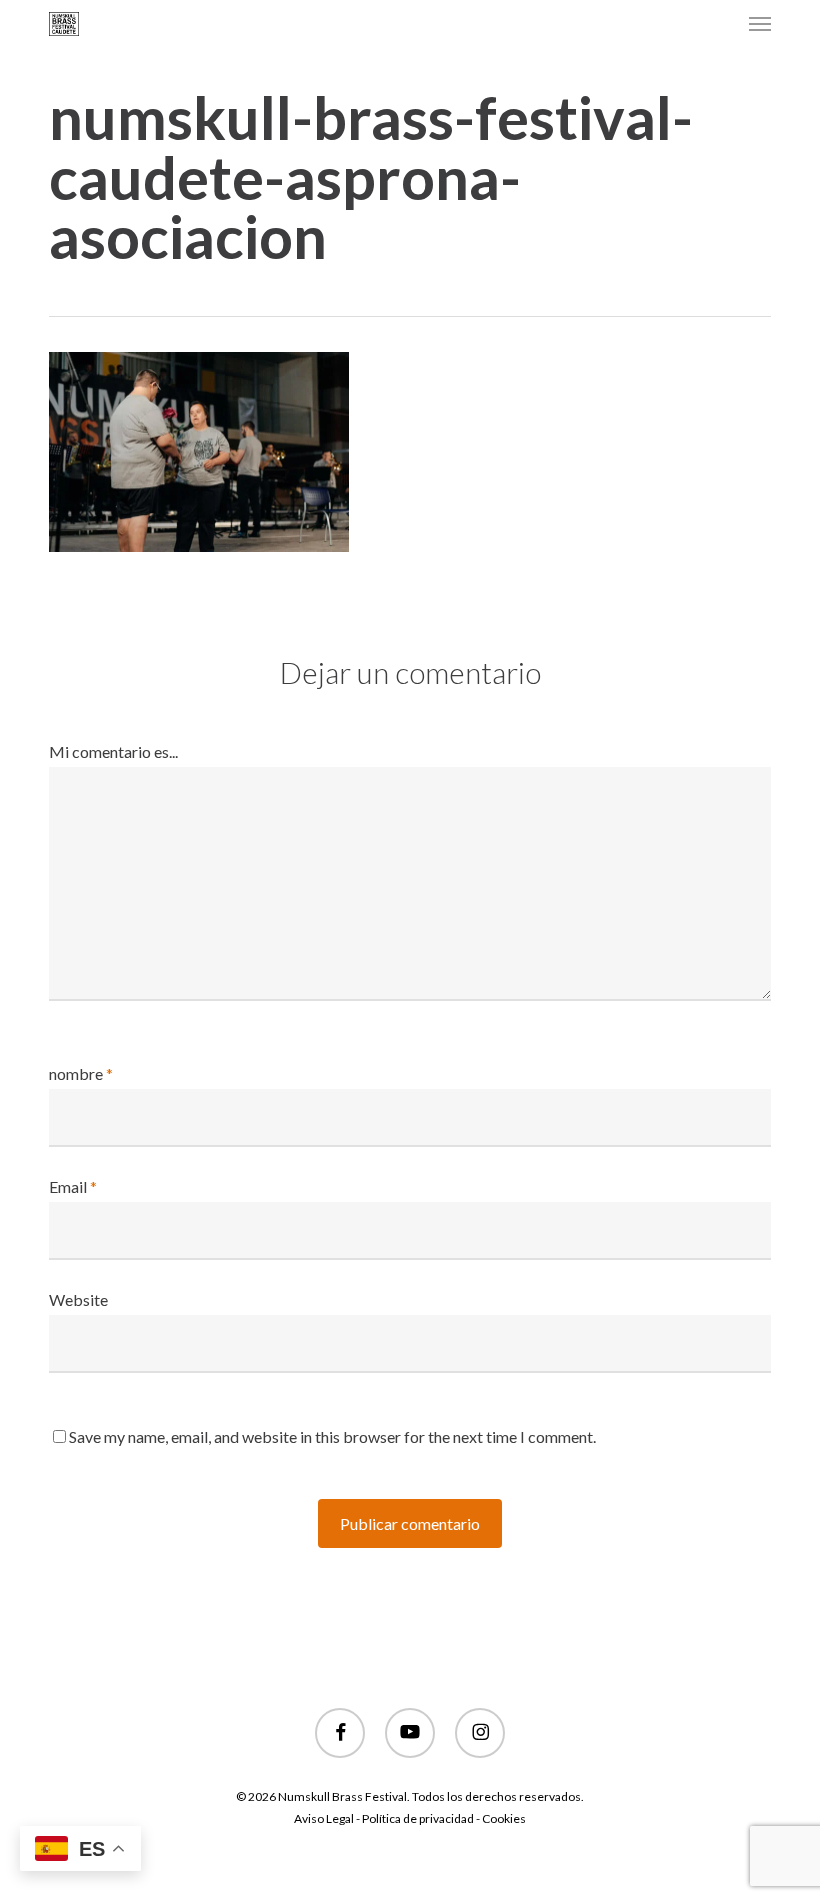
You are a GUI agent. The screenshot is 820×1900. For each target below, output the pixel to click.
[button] (760, 24)
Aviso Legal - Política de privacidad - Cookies (410, 1818)
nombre (81, 1073)
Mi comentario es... (113, 751)
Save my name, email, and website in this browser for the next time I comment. (332, 1436)
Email (73, 1186)
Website (78, 1299)
